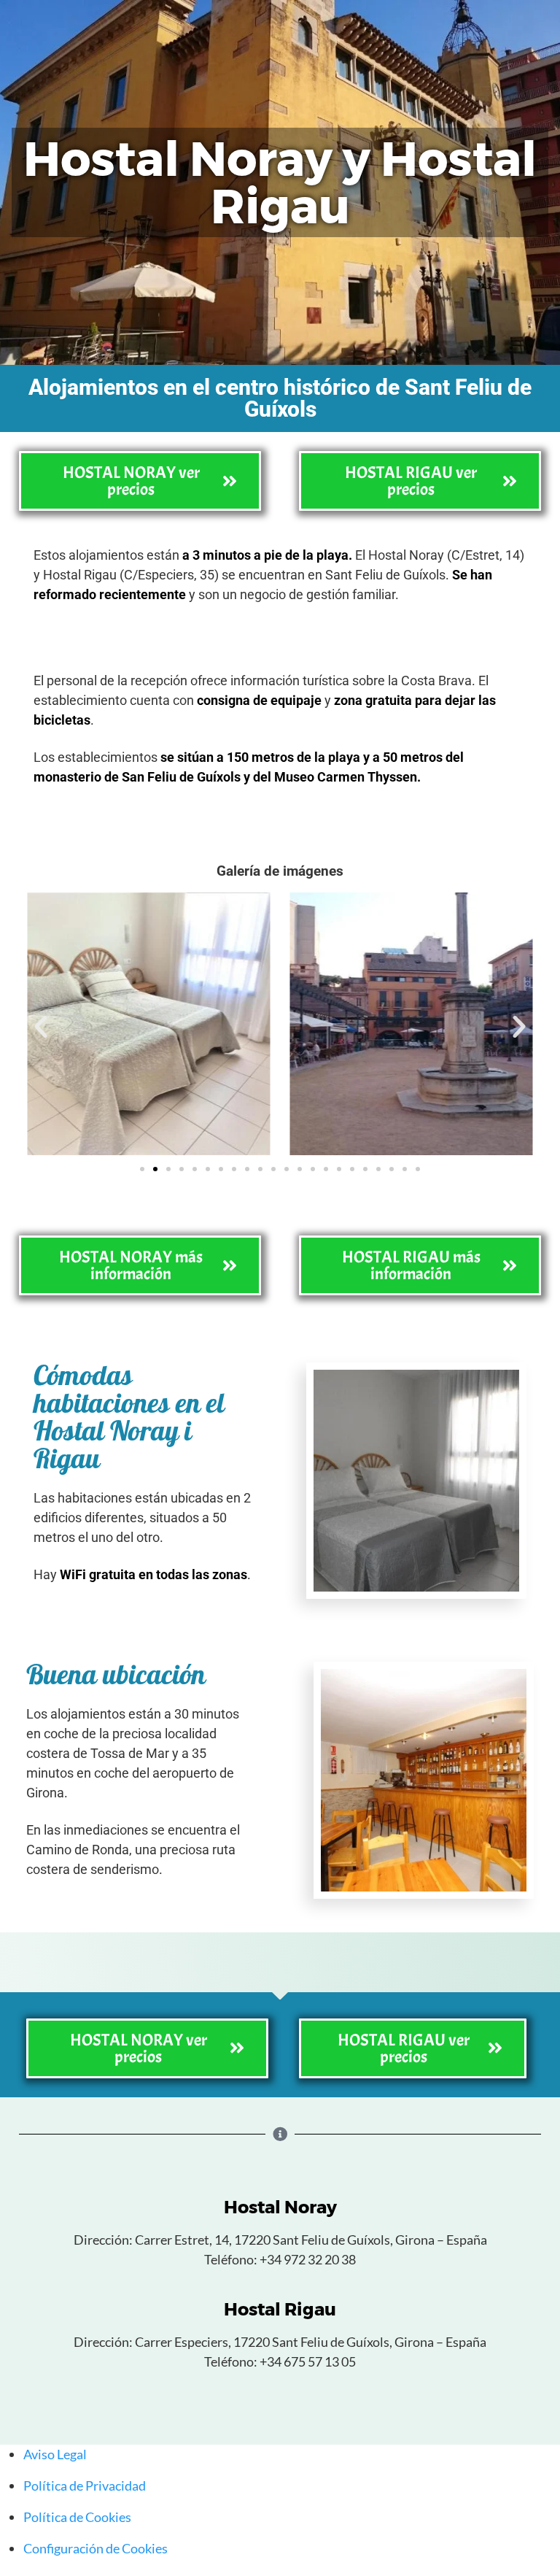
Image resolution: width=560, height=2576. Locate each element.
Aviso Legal (55, 2454)
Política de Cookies (77, 2517)
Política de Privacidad (85, 2486)
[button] (41, 1027)
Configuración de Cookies (96, 2548)
